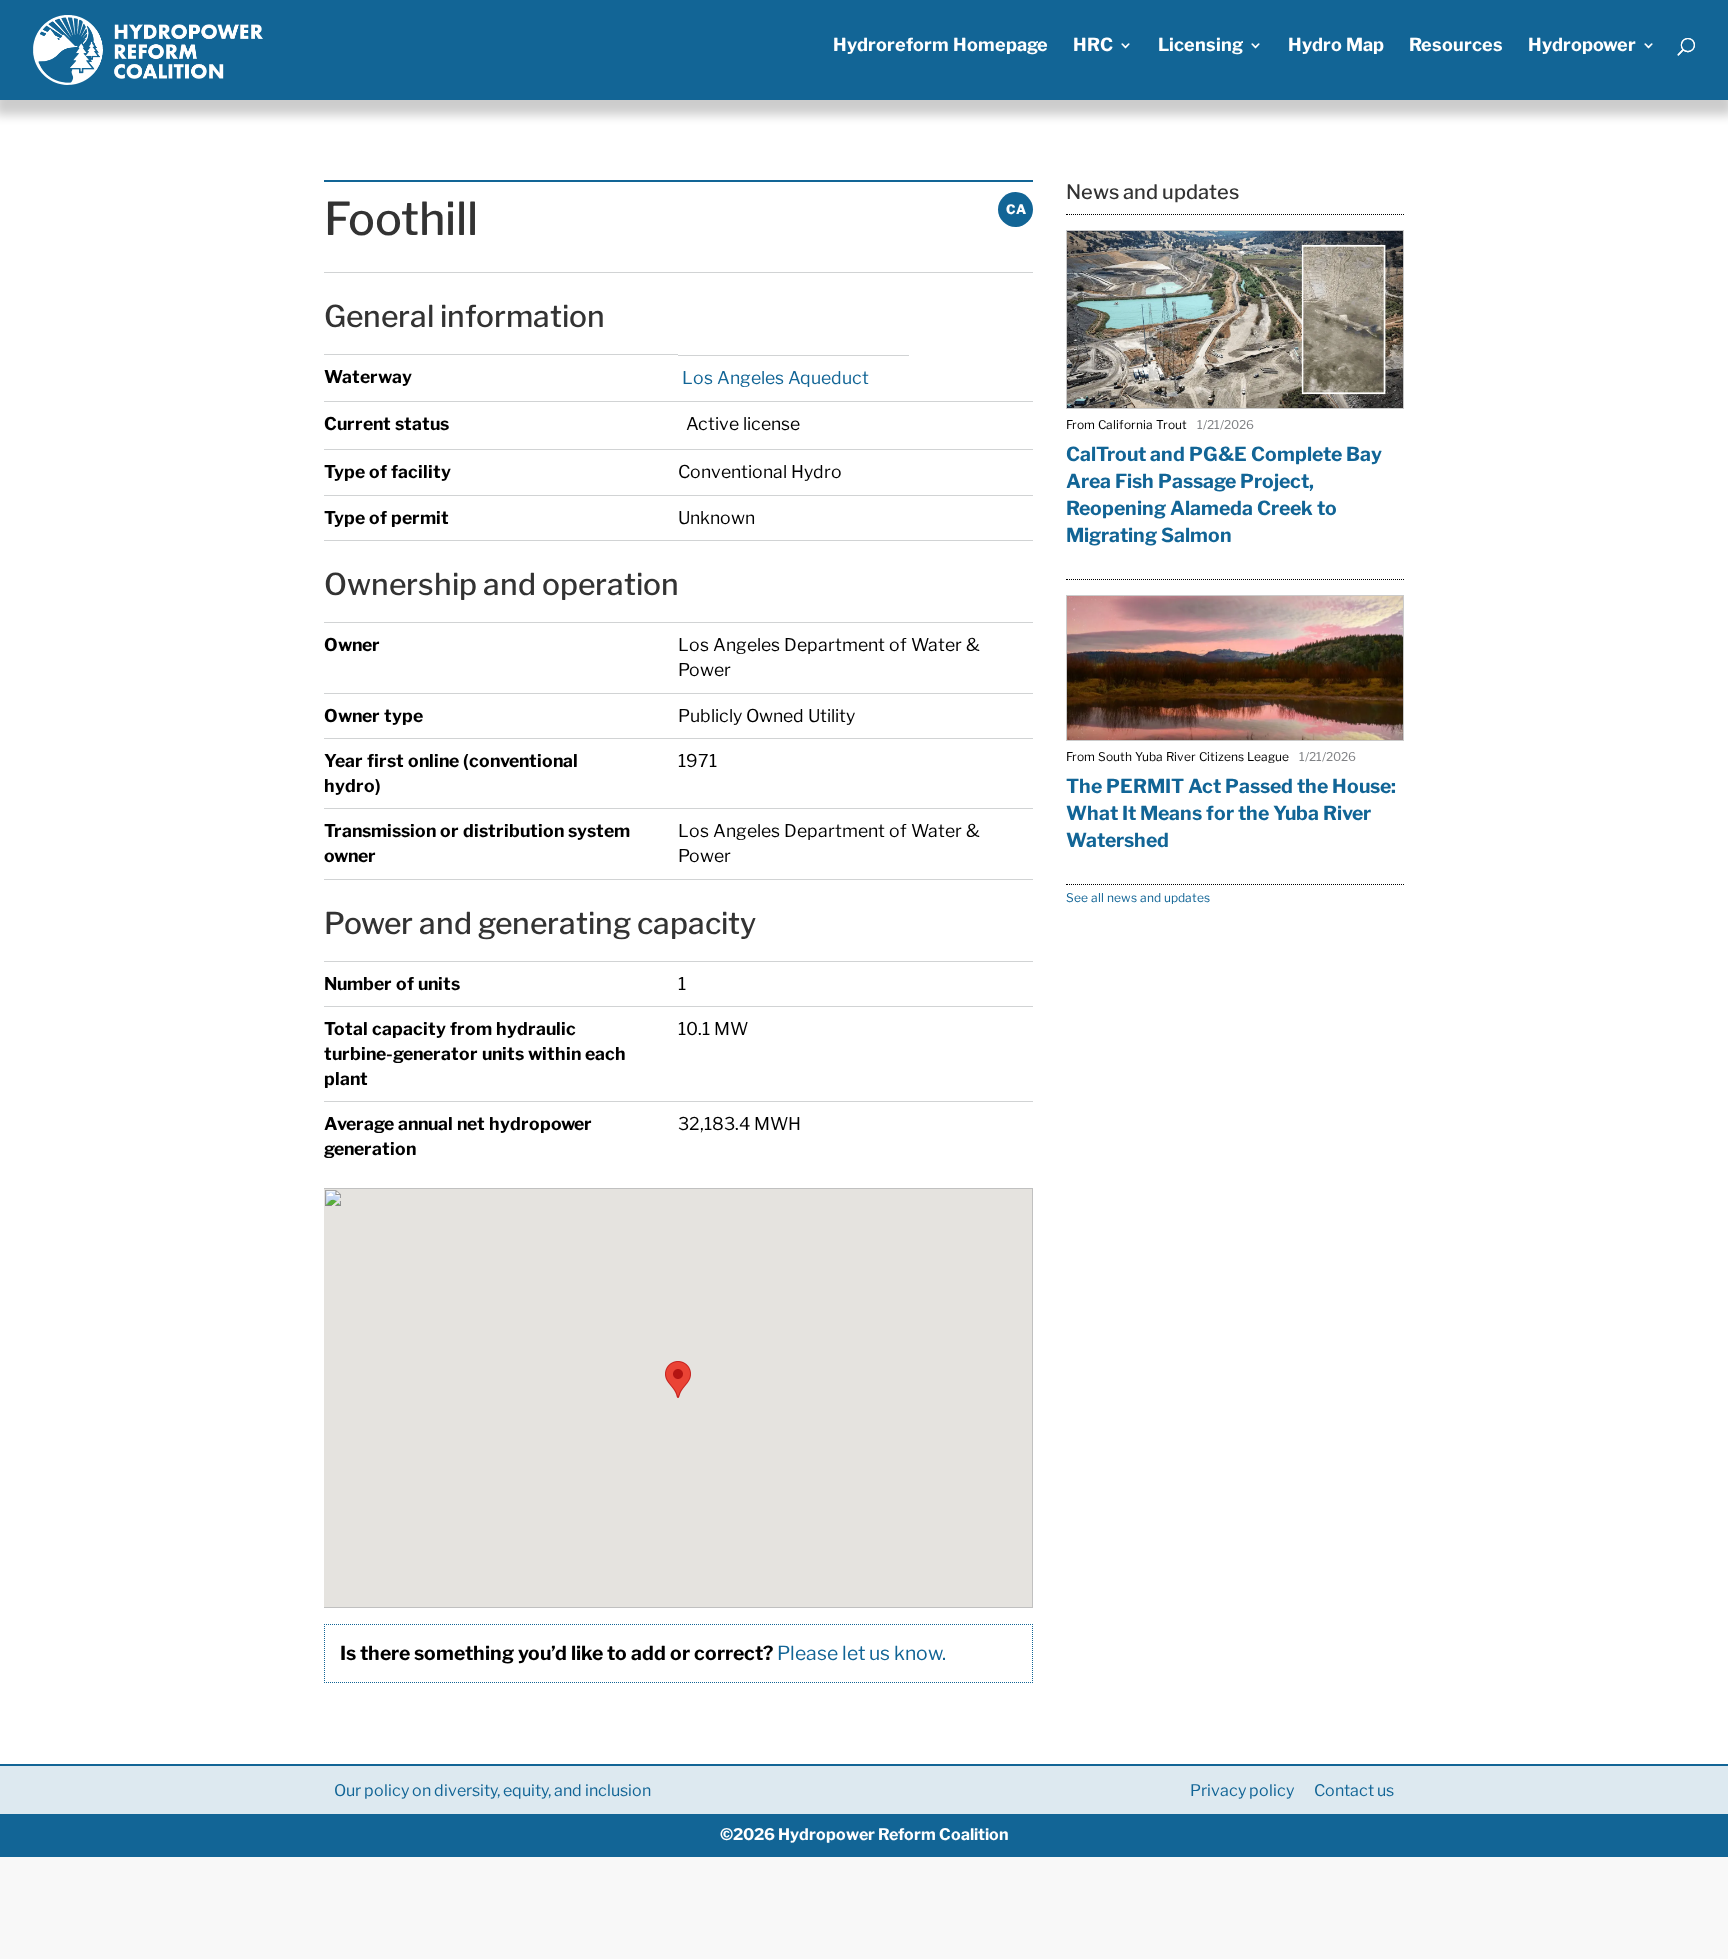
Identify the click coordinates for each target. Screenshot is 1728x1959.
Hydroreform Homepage (940, 46)
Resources (1456, 46)
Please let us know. (861, 1653)
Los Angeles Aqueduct (773, 377)
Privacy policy (1242, 1790)
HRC (1093, 46)
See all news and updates (1138, 897)
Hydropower (1582, 46)
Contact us (1354, 1790)
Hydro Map (1336, 46)
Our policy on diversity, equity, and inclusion (492, 1790)
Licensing (1200, 46)
